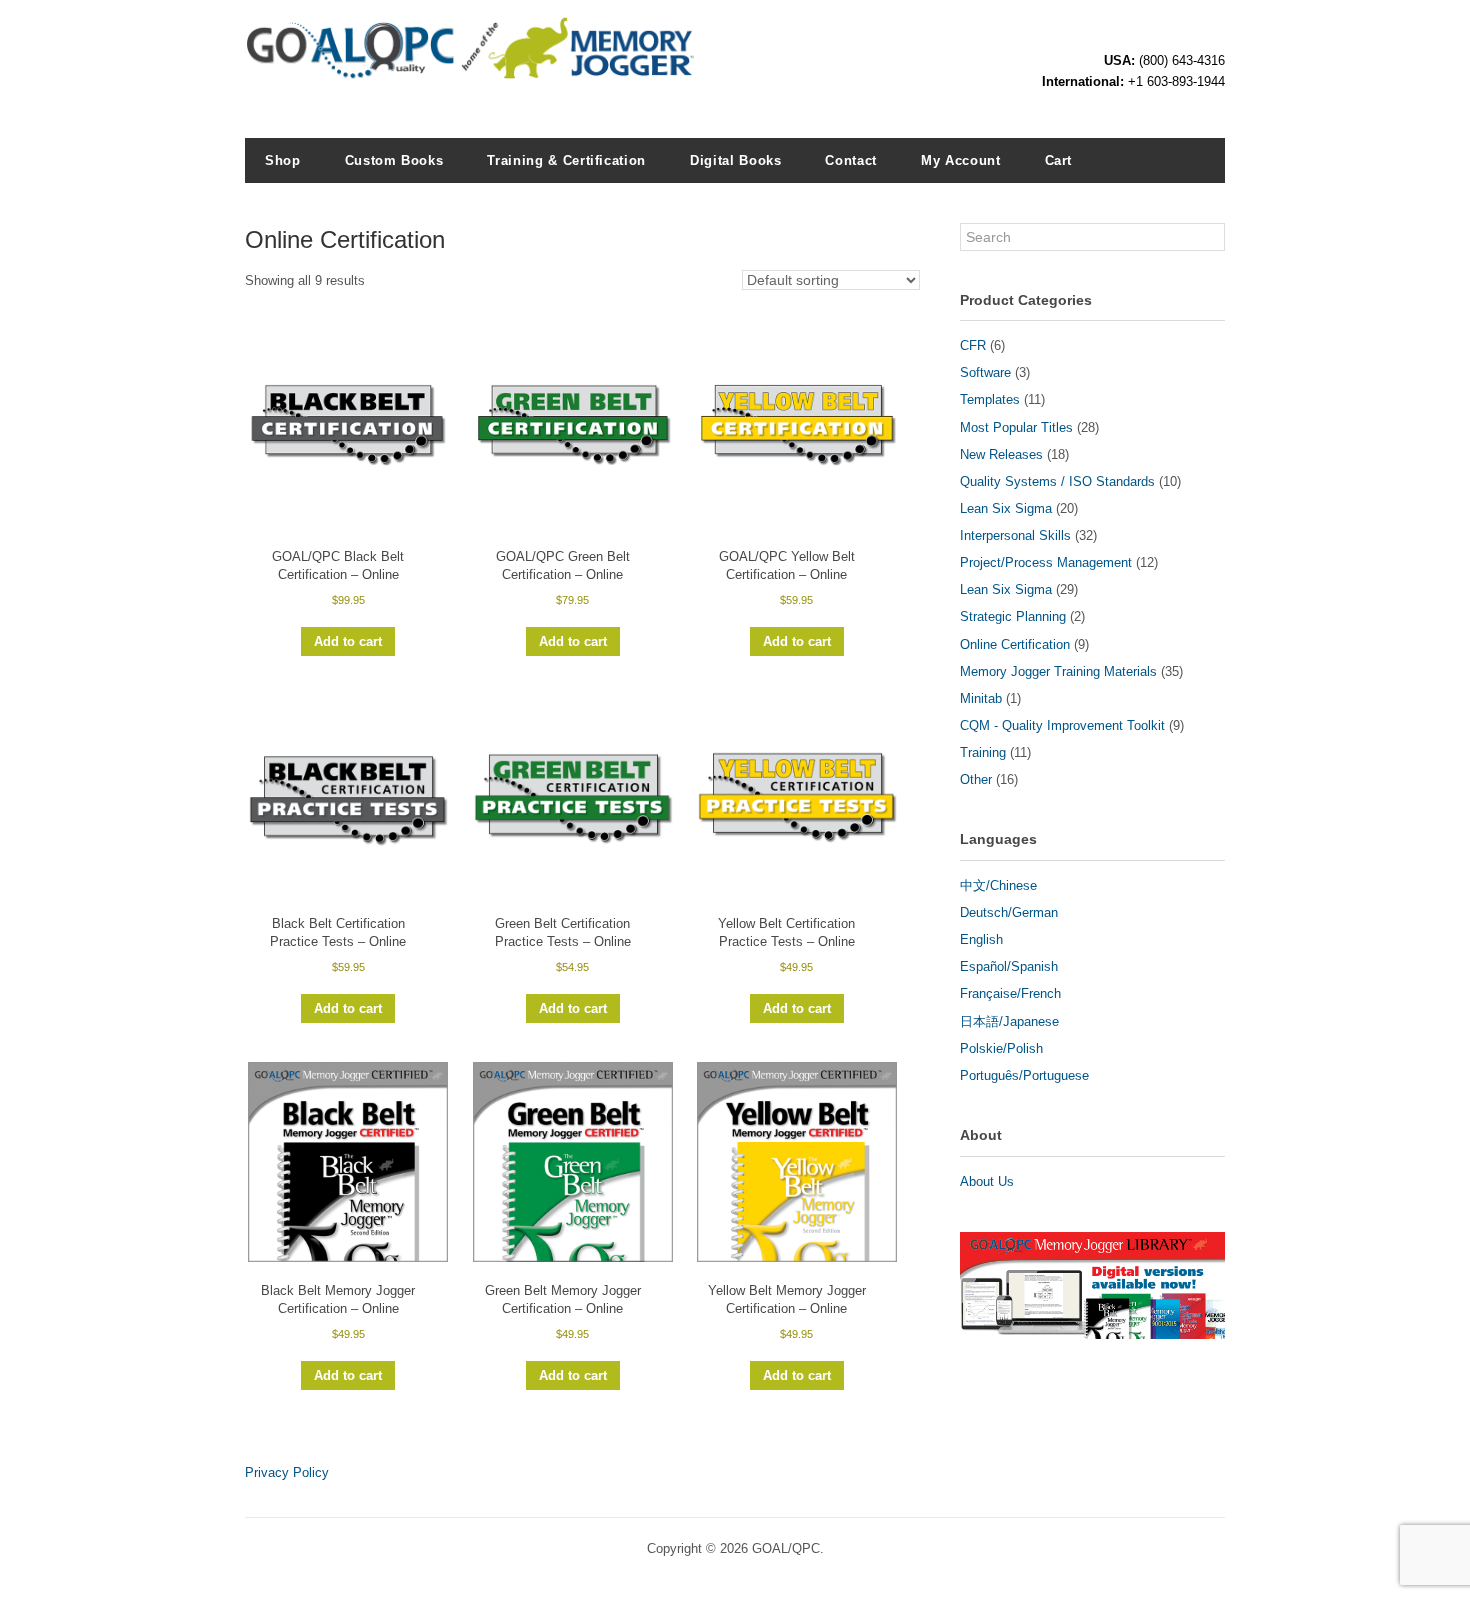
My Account (961, 160)
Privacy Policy (287, 1472)
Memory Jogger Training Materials (1058, 671)
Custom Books (394, 160)
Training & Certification (566, 160)
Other (976, 779)
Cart (1059, 160)
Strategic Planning (1013, 616)
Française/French (1010, 993)
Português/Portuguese (1024, 1075)
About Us (987, 1181)
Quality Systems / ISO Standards (1057, 481)
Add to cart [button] (348, 641)
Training (983, 752)
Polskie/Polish (1001, 1048)
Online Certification (1015, 644)
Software (985, 372)
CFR (973, 345)
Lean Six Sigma (1006, 508)
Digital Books (735, 160)
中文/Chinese (998, 885)
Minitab (981, 698)
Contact (851, 160)
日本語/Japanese (1009, 1021)
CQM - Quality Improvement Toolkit (1062, 725)
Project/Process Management (1046, 562)
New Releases (1001, 454)
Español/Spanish (1009, 966)
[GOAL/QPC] (470, 70)
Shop (283, 160)
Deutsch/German (1009, 912)
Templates (990, 399)
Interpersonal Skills (1015, 535)
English (981, 939)
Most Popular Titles (1016, 427)
